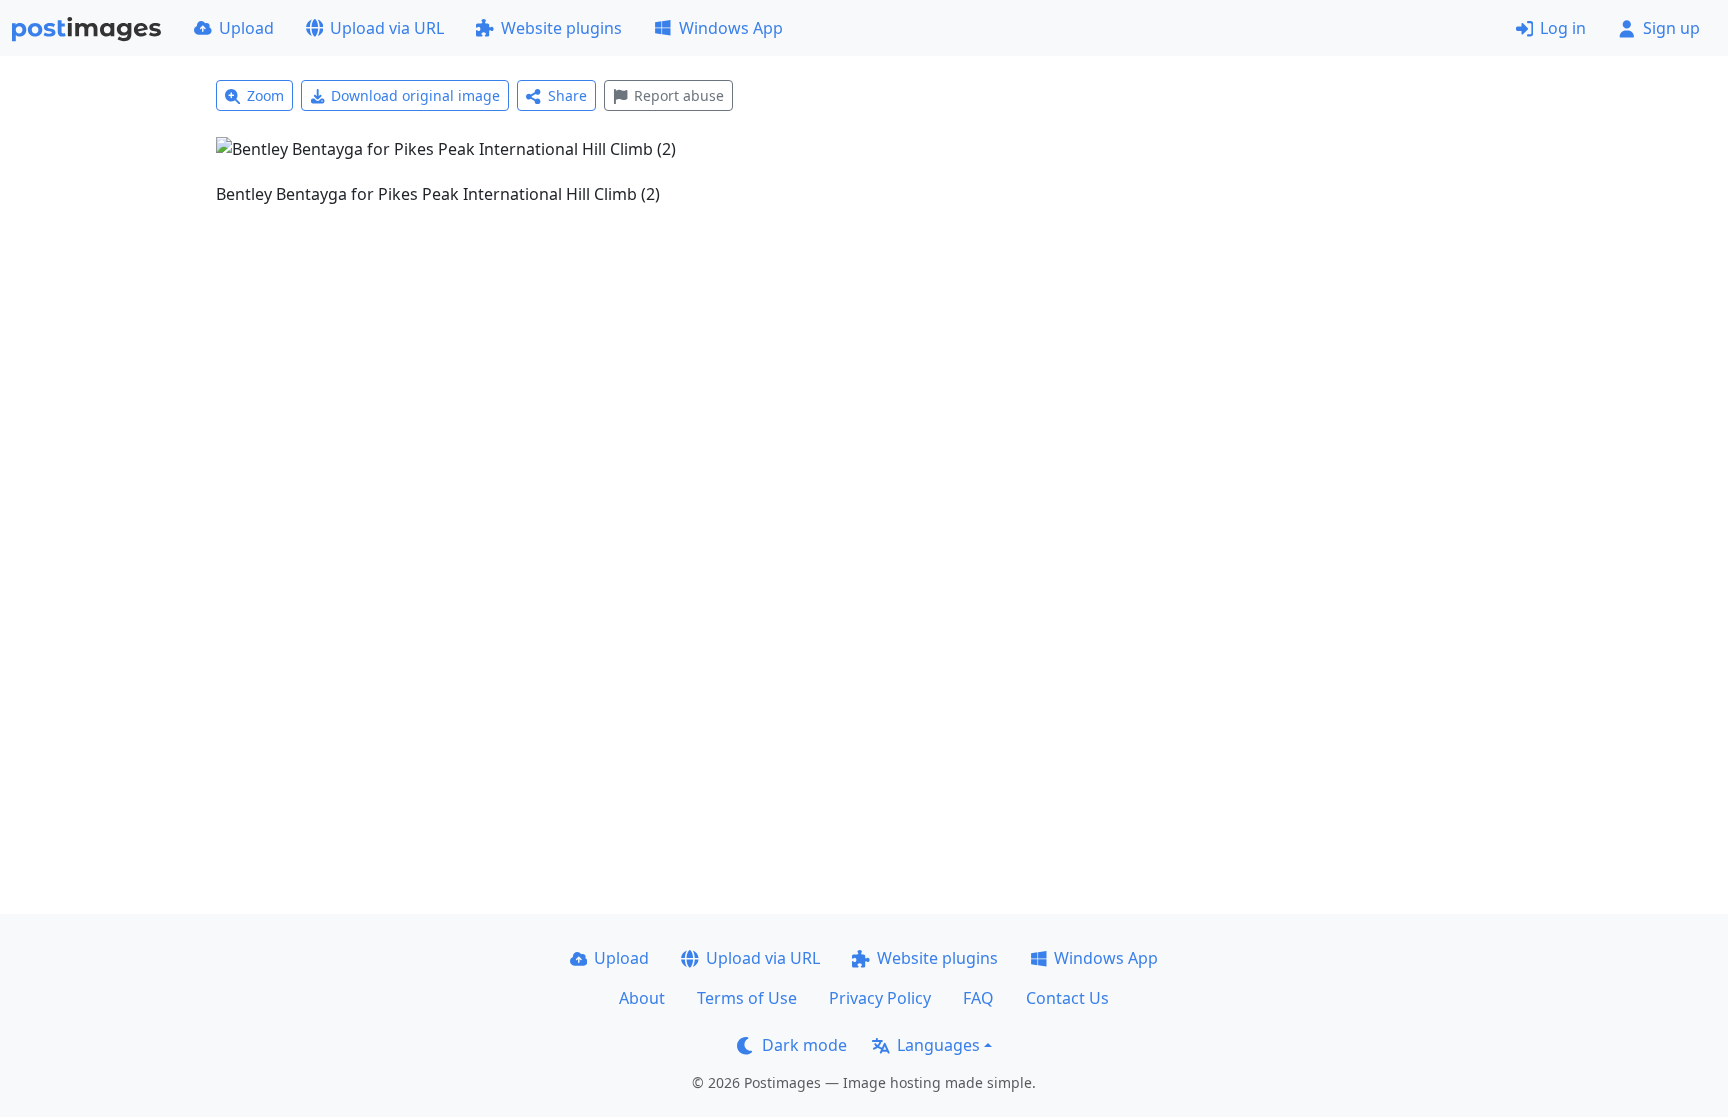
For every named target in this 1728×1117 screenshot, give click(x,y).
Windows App (731, 28)
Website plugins (561, 28)
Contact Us (1067, 998)
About (642, 998)
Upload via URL (387, 28)
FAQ (978, 998)
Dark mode (804, 1045)
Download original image (415, 95)
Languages (938, 1045)
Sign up (1671, 28)
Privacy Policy (880, 998)
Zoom (265, 95)
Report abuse (679, 95)
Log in (1563, 28)
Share (567, 95)
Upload (246, 28)
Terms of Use (747, 998)
